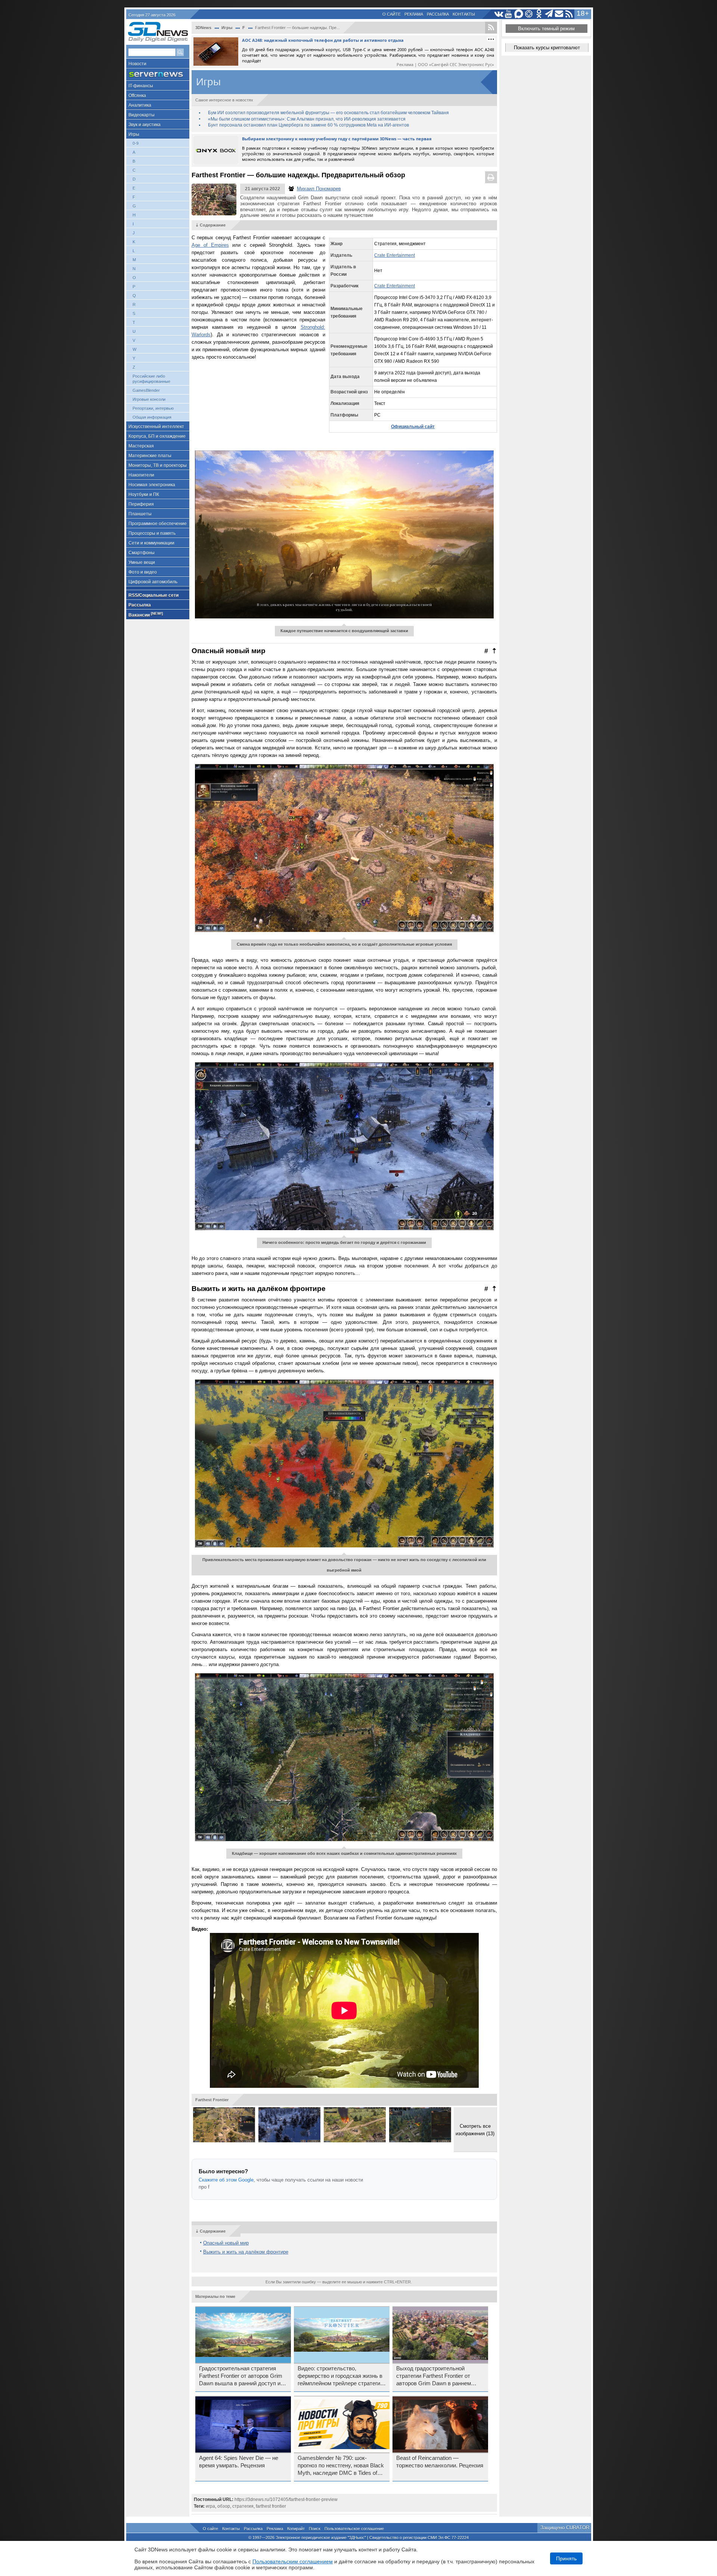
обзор (224, 2506)
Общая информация (152, 417)
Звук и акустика (145, 125)
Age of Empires (210, 245)
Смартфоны (142, 553)
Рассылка (438, 14)
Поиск (315, 2529)
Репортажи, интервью (153, 408)
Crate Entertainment (395, 255)
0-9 (136, 143)
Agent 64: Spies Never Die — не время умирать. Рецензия (239, 2462)
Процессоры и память (152, 533)
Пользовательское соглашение (354, 2529)
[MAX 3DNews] (519, 14)
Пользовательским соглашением (293, 2561)
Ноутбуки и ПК (144, 495)
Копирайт (296, 2529)
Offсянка (137, 96)
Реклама (414, 14)
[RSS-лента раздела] (491, 28)
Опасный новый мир (226, 2243)
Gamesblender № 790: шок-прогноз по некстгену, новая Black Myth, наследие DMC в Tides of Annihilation (341, 2466)
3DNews (203, 28)
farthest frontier (271, 2506)
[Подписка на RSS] (569, 14)
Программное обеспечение (158, 524)
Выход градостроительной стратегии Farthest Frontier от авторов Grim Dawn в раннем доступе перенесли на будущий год (437, 2376)
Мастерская (141, 446)
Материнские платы (150, 456)
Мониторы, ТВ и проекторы (158, 465)
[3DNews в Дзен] (529, 14)
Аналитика (140, 105)
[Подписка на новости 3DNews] (559, 14)
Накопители (141, 475)
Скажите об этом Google (226, 2180)
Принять (566, 2558)
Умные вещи (142, 562)
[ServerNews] (158, 74)
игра (210, 2506)
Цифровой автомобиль (153, 582)
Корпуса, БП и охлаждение (157, 436)
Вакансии (146, 615)
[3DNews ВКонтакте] (499, 14)
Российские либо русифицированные (151, 379)
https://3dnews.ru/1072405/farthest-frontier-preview (286, 2499)
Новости (137, 64)
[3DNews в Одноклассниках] (539, 14)
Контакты (464, 14)
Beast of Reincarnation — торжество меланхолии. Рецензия (440, 2462)
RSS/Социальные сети (153, 595)
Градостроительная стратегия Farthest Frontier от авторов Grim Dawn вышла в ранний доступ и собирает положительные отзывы (243, 2376)
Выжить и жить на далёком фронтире (246, 2252)
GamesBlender (146, 390)
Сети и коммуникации (151, 543)
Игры (134, 134)
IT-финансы (141, 86)
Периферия (141, 504)
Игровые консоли (149, 399)
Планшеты (140, 514)
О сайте (392, 14)
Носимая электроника (152, 485)
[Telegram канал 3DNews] (549, 14)
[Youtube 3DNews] (509, 14)
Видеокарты (142, 115)
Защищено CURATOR (565, 2528)
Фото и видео (143, 572)
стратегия (243, 2506)
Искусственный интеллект (156, 427)
